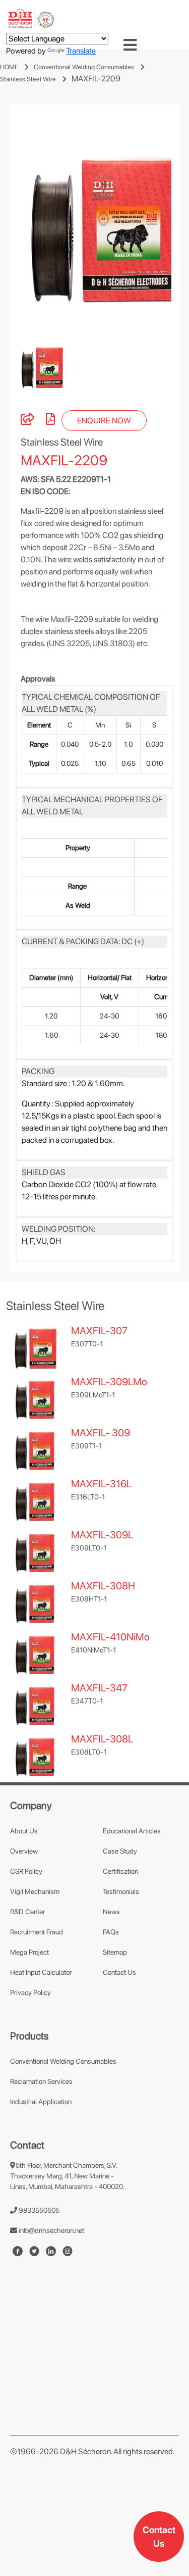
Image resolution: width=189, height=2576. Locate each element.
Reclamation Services (41, 2081)
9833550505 (38, 2210)
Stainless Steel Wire (28, 79)
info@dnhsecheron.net (51, 2230)
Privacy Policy (30, 1992)
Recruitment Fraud (37, 1932)
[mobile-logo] (31, 18)
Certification (120, 1871)
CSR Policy (26, 1871)
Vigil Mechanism (35, 1891)
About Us (24, 1831)
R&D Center (27, 1912)
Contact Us (159, 2537)
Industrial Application (41, 2102)
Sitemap (115, 1952)
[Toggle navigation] (130, 45)
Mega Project (29, 1952)
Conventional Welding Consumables (84, 67)
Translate (81, 51)
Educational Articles (132, 1831)
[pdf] (50, 421)
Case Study (120, 1851)
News (111, 1912)
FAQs (111, 1932)
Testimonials (121, 1891)
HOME (9, 67)
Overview (24, 1851)
